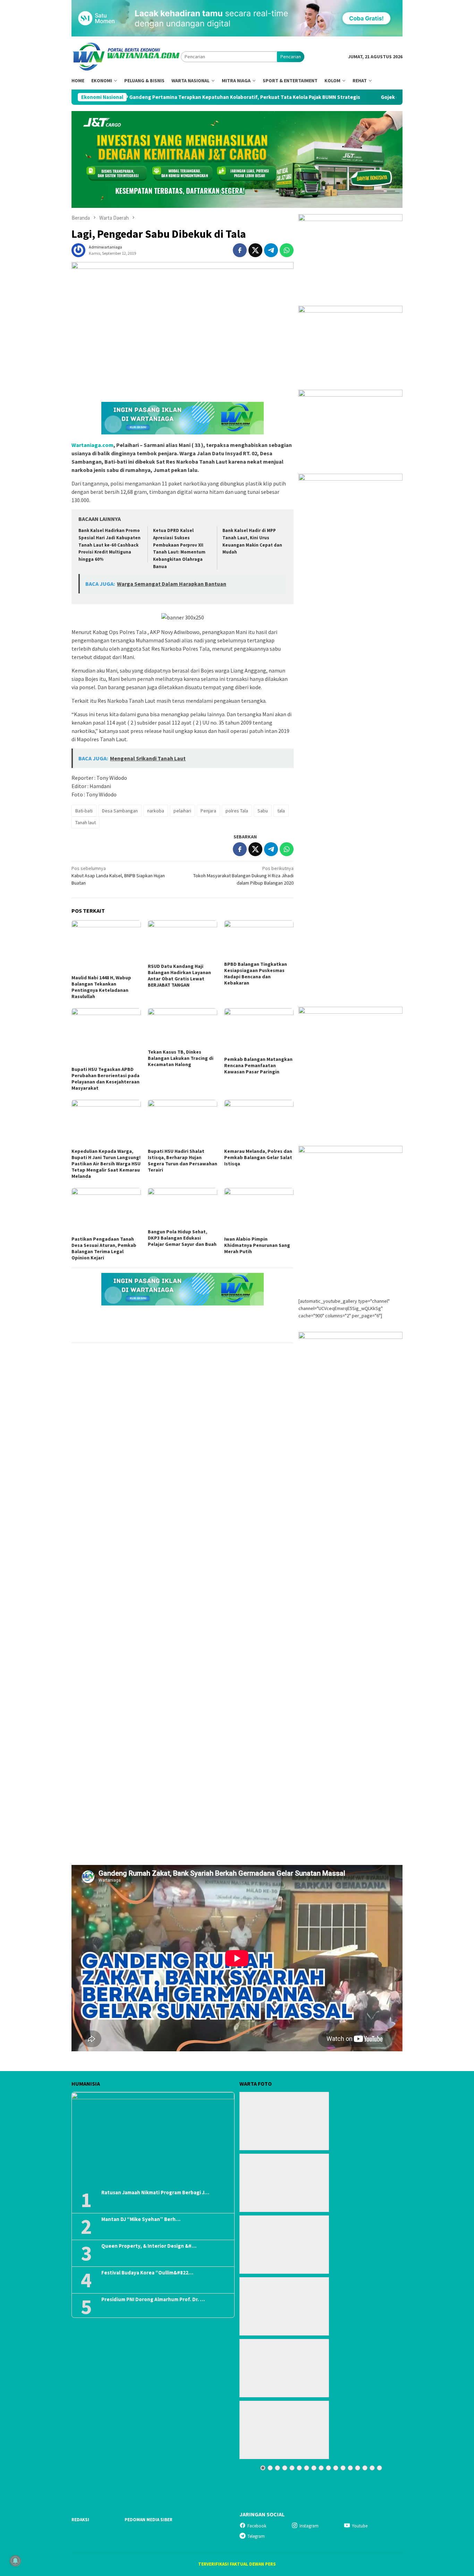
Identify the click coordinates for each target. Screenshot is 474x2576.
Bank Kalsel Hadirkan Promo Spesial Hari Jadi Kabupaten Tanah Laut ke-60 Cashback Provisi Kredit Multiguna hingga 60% (109, 545)
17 (379, 2468)
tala (281, 811)
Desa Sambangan (120, 811)
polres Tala (237, 811)
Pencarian (291, 57)
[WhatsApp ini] (287, 250)
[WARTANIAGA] (126, 56)
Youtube (360, 2526)
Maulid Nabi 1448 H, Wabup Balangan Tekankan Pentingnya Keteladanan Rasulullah (101, 987)
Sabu (263, 811)
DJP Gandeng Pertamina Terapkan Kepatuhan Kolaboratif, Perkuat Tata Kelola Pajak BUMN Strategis (153, 97)
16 (372, 2468)
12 (343, 2468)
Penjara (208, 811)
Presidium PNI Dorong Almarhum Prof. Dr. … (153, 2299)
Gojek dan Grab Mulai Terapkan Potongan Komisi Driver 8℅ (364, 97)
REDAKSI (80, 2520)
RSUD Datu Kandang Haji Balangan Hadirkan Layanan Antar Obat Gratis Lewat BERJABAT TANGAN (179, 975)
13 (350, 2468)
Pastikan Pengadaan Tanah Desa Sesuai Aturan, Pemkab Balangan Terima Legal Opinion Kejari (104, 1248)
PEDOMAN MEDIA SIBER (149, 2520)
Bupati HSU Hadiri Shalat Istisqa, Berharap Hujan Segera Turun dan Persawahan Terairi (183, 1160)
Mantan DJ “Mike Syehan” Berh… (141, 2219)
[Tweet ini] (255, 250)
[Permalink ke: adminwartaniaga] (78, 250)
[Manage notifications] (15, 2561)
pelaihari (182, 811)
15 (365, 2468)
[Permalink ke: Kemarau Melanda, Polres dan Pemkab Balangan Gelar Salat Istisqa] (259, 1123)
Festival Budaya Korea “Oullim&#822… (147, 2273)
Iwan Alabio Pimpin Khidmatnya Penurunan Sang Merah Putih (257, 1245)
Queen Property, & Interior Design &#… (149, 2246)
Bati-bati (84, 811)
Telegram (256, 2536)
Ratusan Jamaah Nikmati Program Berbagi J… (155, 2193)
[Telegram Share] (271, 250)
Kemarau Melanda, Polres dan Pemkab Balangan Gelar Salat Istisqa (258, 1157)
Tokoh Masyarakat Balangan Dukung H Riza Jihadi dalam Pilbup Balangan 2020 (243, 876)
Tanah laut (86, 822)
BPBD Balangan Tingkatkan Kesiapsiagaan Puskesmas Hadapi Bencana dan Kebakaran (256, 973)
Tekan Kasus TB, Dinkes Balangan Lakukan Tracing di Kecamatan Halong (181, 1058)
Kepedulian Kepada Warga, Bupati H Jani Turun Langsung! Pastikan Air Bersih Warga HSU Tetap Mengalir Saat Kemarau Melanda (106, 1164)
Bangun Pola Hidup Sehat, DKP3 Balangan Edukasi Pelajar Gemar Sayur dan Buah (182, 1238)
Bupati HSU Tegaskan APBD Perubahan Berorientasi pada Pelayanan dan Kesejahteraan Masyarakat (105, 1079)
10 (328, 2468)
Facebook (257, 2526)
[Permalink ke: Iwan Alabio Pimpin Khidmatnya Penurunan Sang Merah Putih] (259, 1211)
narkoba (156, 811)
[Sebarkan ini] (240, 250)
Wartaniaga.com (92, 445)
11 (336, 2468)
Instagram (309, 2526)
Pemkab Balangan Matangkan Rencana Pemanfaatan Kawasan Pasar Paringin (258, 1065)
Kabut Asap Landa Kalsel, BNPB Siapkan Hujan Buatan (118, 876)
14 (358, 2468)
